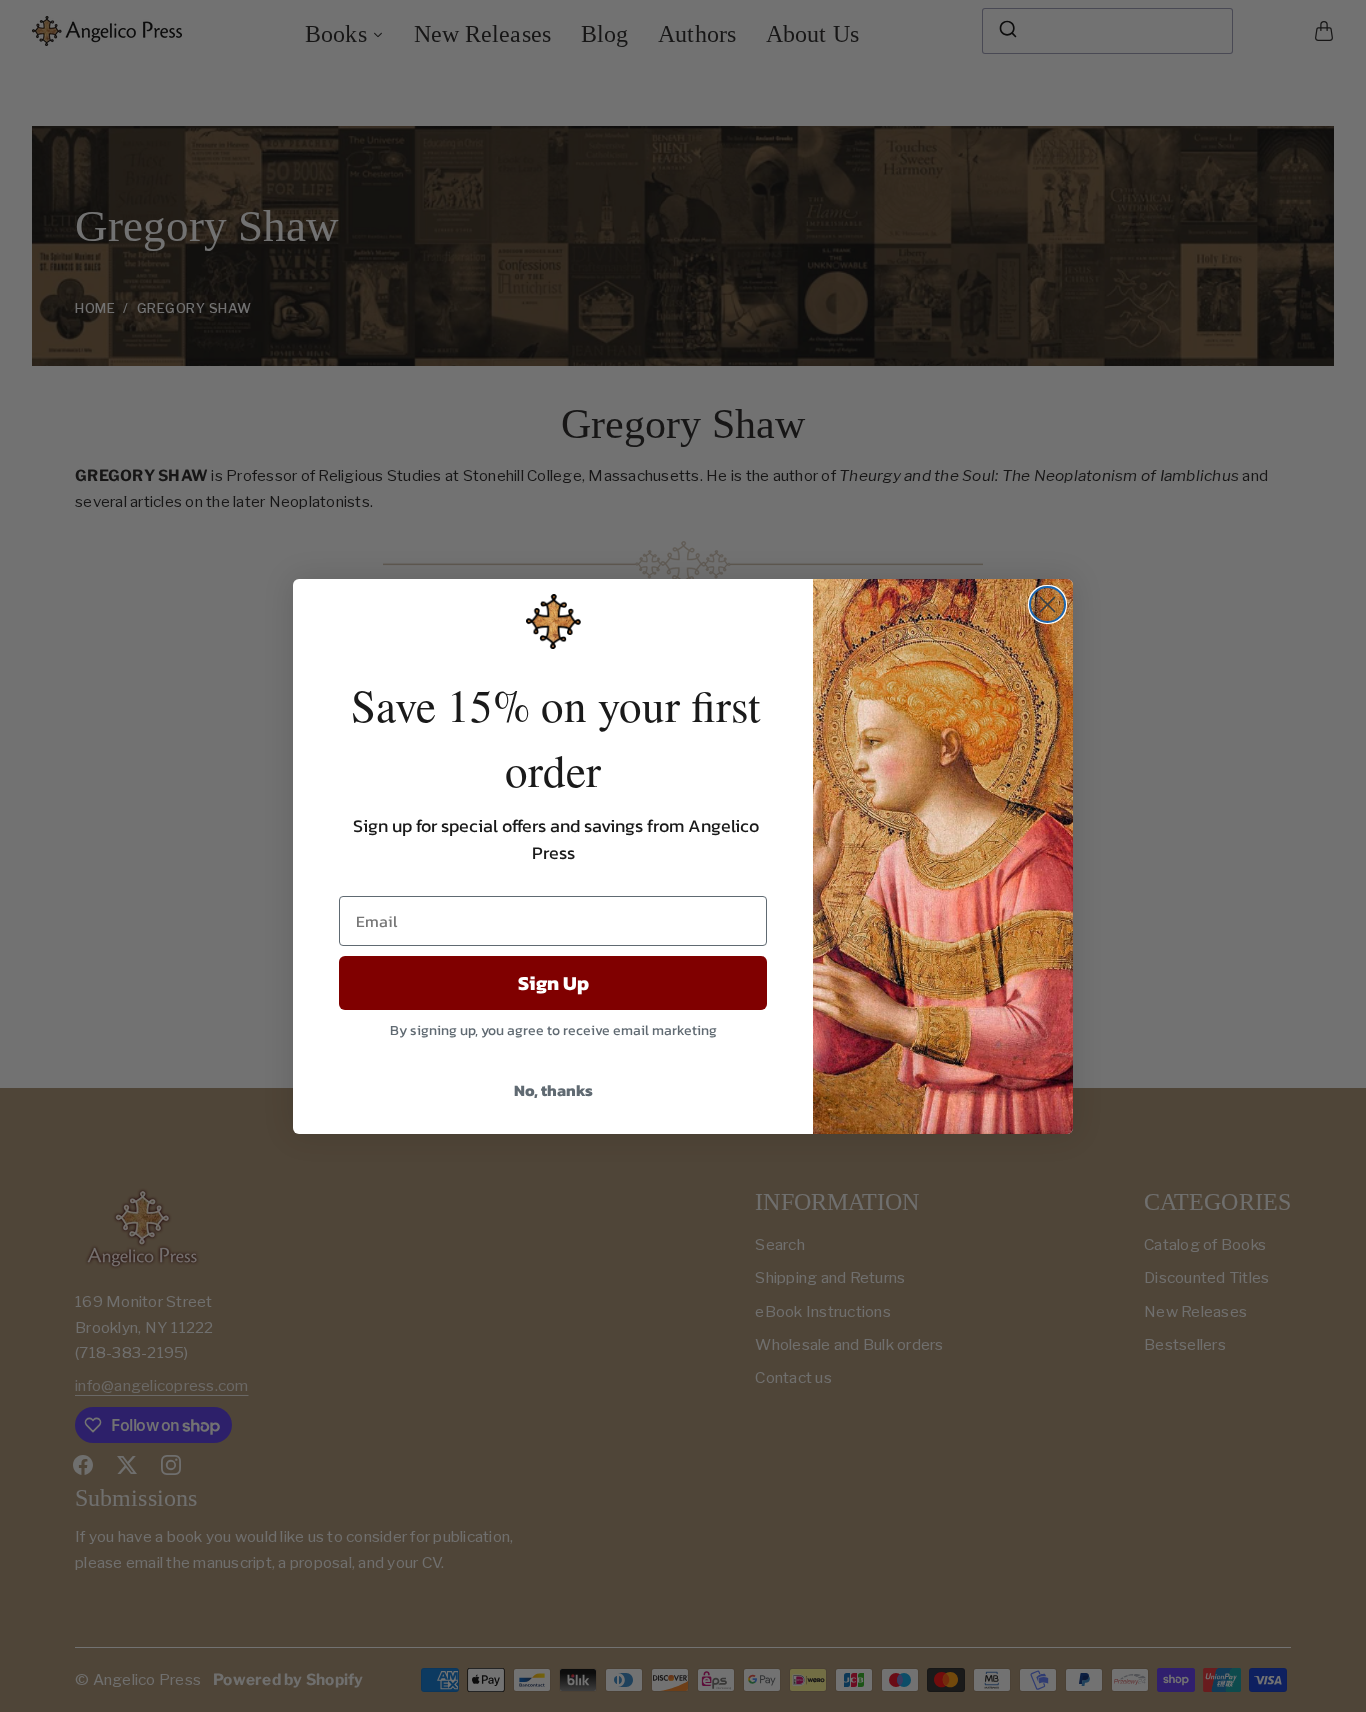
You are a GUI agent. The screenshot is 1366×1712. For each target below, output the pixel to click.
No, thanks (553, 1090)
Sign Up (553, 983)
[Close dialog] (1047, 604)
